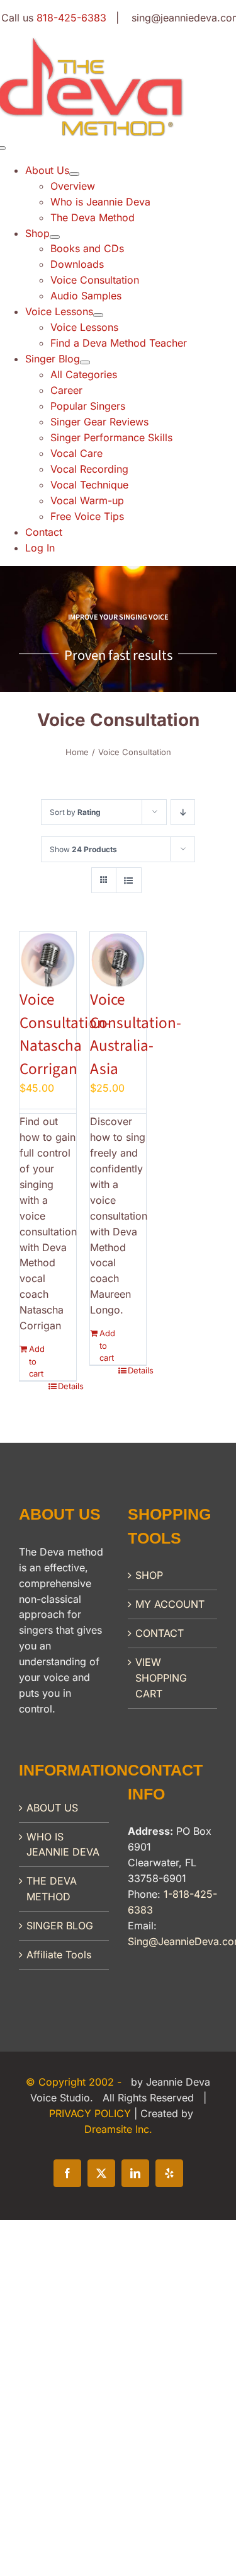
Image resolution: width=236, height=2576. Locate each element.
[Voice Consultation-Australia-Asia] (118, 960)
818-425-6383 (71, 18)
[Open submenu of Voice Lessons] (98, 315)
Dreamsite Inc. (118, 2129)
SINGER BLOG (60, 1926)
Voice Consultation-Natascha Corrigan (65, 1034)
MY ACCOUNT (170, 1604)
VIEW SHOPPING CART (161, 1678)
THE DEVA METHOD (52, 1889)
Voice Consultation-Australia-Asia (136, 1034)
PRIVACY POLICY (92, 2113)
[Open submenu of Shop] (55, 237)
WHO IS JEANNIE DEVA (63, 1845)
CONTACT (160, 1633)
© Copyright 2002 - (75, 2082)
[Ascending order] (183, 812)
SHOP (149, 1575)
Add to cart (37, 1361)
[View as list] (129, 880)
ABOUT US (52, 1808)
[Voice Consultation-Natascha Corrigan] (48, 960)
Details (67, 1386)
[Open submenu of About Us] (74, 174)
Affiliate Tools (59, 1955)
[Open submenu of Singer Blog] (85, 362)
